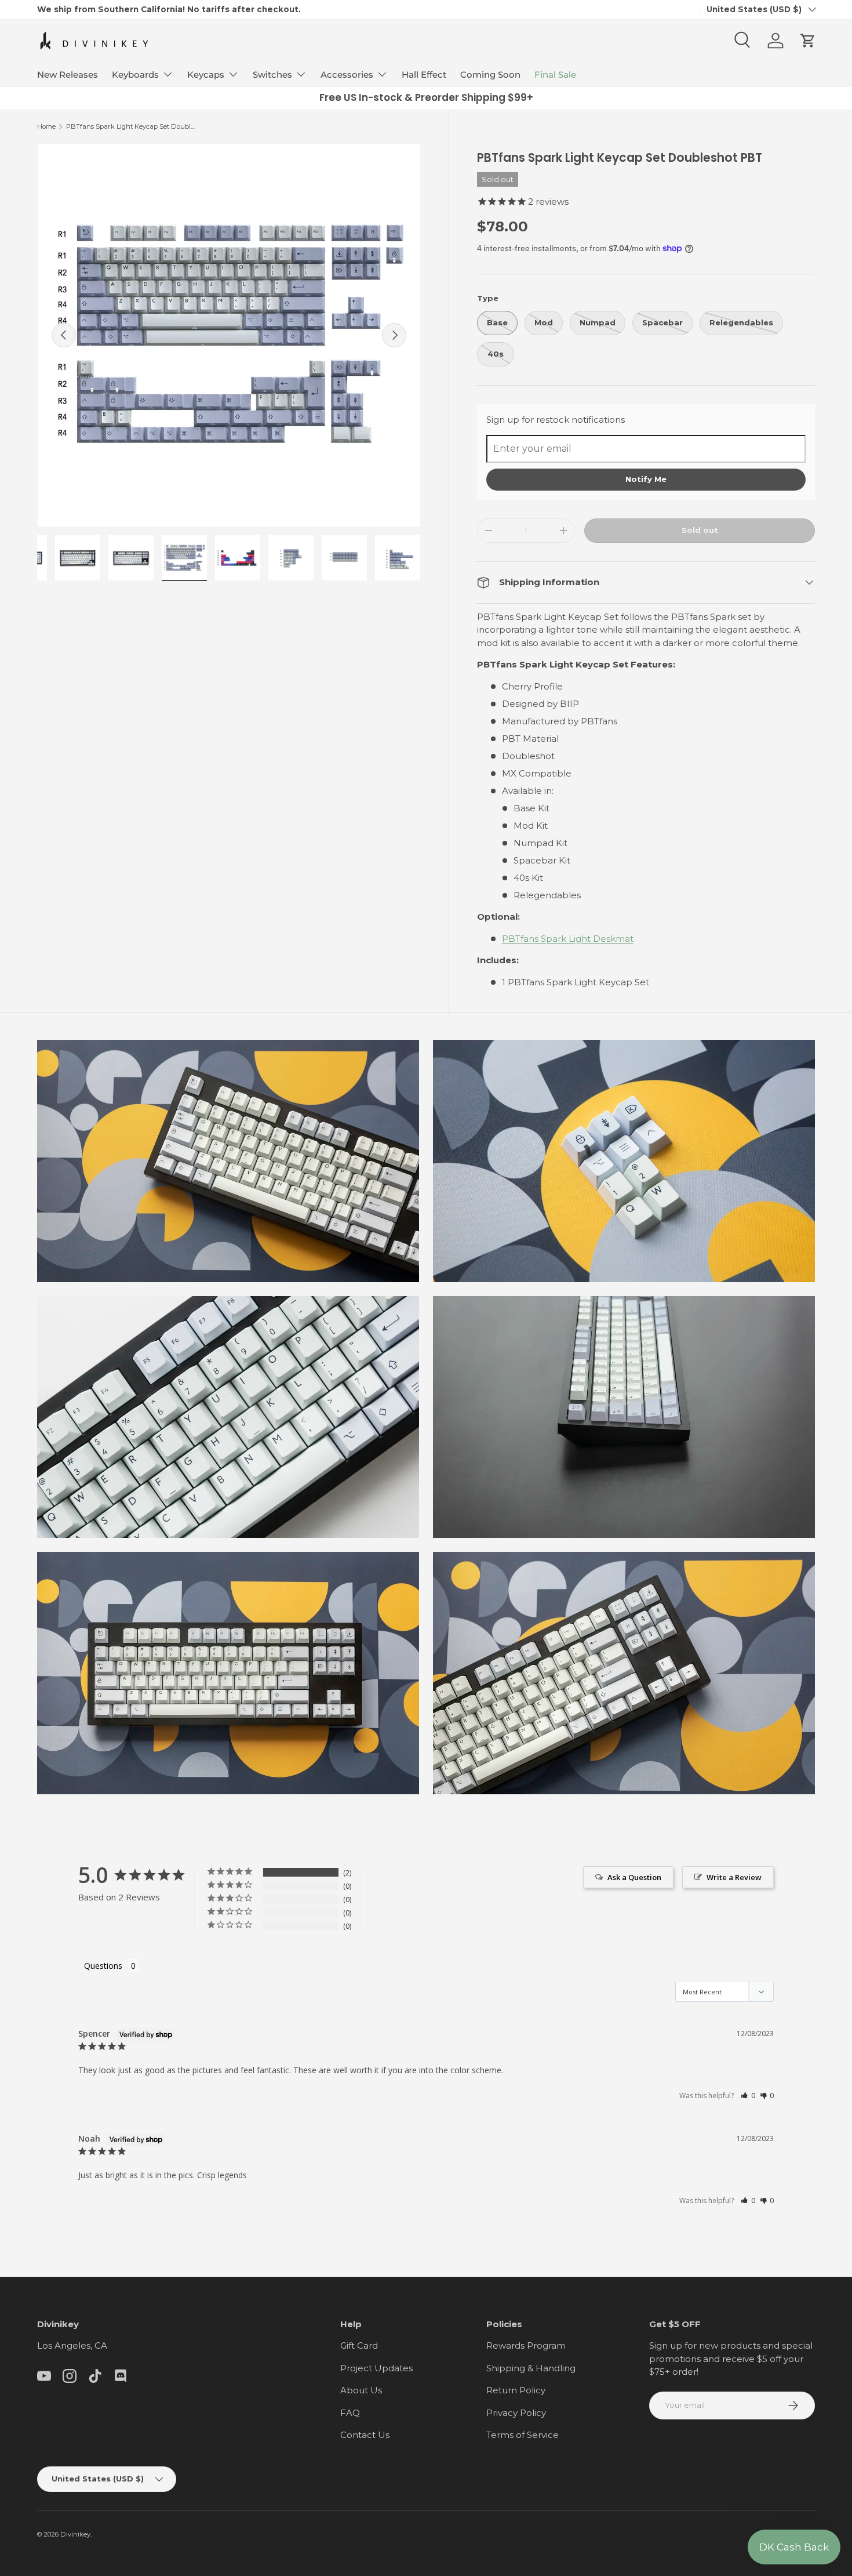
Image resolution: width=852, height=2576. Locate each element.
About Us (361, 2390)
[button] (808, 41)
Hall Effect (424, 75)
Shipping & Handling (531, 2368)
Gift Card (359, 2345)
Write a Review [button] (734, 1877)
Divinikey (75, 2534)
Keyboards (135, 75)
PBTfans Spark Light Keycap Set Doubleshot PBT (131, 126)
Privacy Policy (516, 2413)
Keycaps (206, 75)
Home (46, 126)
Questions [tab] (103, 1966)
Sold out (700, 530)
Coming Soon (490, 75)
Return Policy (516, 2390)
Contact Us (365, 2435)
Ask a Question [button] (634, 1877)
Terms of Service (523, 2435)
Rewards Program (526, 2345)
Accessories (347, 75)
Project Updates (376, 2368)
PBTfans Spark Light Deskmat (568, 939)
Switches (272, 75)
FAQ (350, 2413)
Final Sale (555, 75)
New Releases (68, 75)
